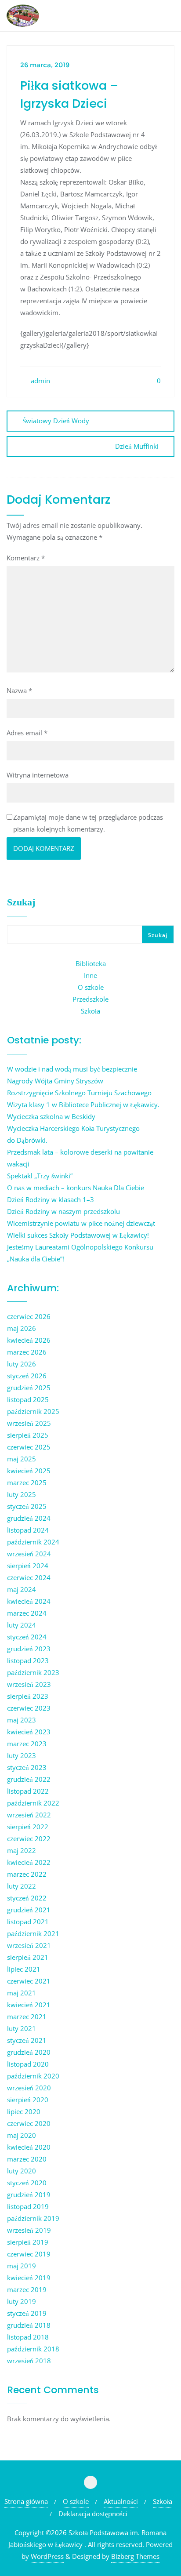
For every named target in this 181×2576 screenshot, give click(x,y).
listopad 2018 (28, 2337)
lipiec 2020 (24, 2111)
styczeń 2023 (27, 1767)
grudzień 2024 (29, 1518)
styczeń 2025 (27, 1506)
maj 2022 (22, 1850)
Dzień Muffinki (137, 446)
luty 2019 (22, 2301)
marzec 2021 (27, 2016)
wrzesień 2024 (29, 1554)
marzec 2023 (27, 1744)
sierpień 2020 (28, 2100)
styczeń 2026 (27, 1376)
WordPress (47, 2556)
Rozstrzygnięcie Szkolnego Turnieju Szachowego (79, 1093)
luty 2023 (22, 1755)
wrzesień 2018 (29, 2361)
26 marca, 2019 (45, 65)
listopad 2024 (28, 1530)
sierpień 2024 (28, 1566)
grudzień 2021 (29, 1910)
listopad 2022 (28, 1791)
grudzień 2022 (29, 1779)
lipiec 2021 (24, 1969)
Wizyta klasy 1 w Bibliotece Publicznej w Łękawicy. (83, 1105)
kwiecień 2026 (29, 1340)
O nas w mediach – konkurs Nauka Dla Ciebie (76, 1188)
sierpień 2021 (28, 1957)
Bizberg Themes (135, 2556)
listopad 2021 (28, 1922)
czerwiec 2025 (29, 1447)
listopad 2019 (28, 2206)
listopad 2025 (28, 1399)
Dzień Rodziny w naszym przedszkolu (63, 1211)
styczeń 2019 (27, 2313)
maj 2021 (22, 1993)
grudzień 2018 (29, 2325)
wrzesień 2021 (29, 1945)
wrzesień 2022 (29, 1815)
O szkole (91, 987)
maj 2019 (22, 2266)
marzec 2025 (27, 1482)
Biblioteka (91, 963)
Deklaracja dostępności (93, 2514)
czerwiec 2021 (29, 1981)
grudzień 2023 (29, 1649)
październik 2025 (33, 1411)
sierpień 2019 (28, 2242)
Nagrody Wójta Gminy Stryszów (55, 1081)
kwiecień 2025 (29, 1471)
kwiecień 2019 (29, 2278)
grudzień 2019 (29, 2195)
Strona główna (26, 2501)
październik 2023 (33, 1672)
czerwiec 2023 (29, 1708)
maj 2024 (22, 1589)
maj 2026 (22, 1328)
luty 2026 (22, 1364)
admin (40, 381)
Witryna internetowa (38, 775)
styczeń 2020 (27, 2183)
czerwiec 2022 (29, 1838)
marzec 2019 (27, 2289)
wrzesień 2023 (29, 1684)
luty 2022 (22, 1886)
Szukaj (21, 902)
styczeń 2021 (27, 2040)
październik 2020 (33, 2076)
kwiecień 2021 (29, 2005)
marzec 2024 (27, 1613)
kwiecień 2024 (29, 1601)
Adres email (27, 733)
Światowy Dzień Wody (56, 421)
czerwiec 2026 (29, 1316)
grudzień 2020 (29, 2052)
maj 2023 (22, 1720)
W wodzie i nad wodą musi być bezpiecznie (72, 1069)
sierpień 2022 (28, 1827)
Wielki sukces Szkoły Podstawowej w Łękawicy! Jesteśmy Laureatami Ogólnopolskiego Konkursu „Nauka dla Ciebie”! (80, 1247)
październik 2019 (33, 2218)
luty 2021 (22, 2028)
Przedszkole (90, 999)
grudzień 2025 (29, 1388)
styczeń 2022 (27, 1898)
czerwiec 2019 (29, 2254)
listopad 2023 (28, 1660)
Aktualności (121, 2501)
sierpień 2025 (28, 1435)
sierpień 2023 (28, 1696)
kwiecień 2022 (29, 1862)
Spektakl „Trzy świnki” (40, 1176)
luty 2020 (22, 2171)
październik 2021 (33, 1933)
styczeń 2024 (27, 1637)
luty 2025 (22, 1494)
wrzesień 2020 (29, 2088)
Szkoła (90, 1011)
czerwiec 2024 (29, 1577)
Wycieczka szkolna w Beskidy (51, 1116)
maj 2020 (22, 2135)
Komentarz (26, 558)
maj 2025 (22, 1459)
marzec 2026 (27, 1352)
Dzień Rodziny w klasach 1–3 (51, 1199)
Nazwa (19, 690)
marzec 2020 (27, 2159)
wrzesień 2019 (29, 2230)
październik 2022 (33, 1803)
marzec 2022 (27, 1874)
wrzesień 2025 (29, 1423)
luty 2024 (22, 1625)
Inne (90, 975)
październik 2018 (33, 2349)
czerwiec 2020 (29, 2123)
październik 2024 (33, 1542)
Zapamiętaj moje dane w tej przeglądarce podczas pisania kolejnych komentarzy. (88, 823)
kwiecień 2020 (29, 2147)
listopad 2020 (28, 2064)
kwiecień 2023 (29, 1732)
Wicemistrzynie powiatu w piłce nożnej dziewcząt (81, 1223)
